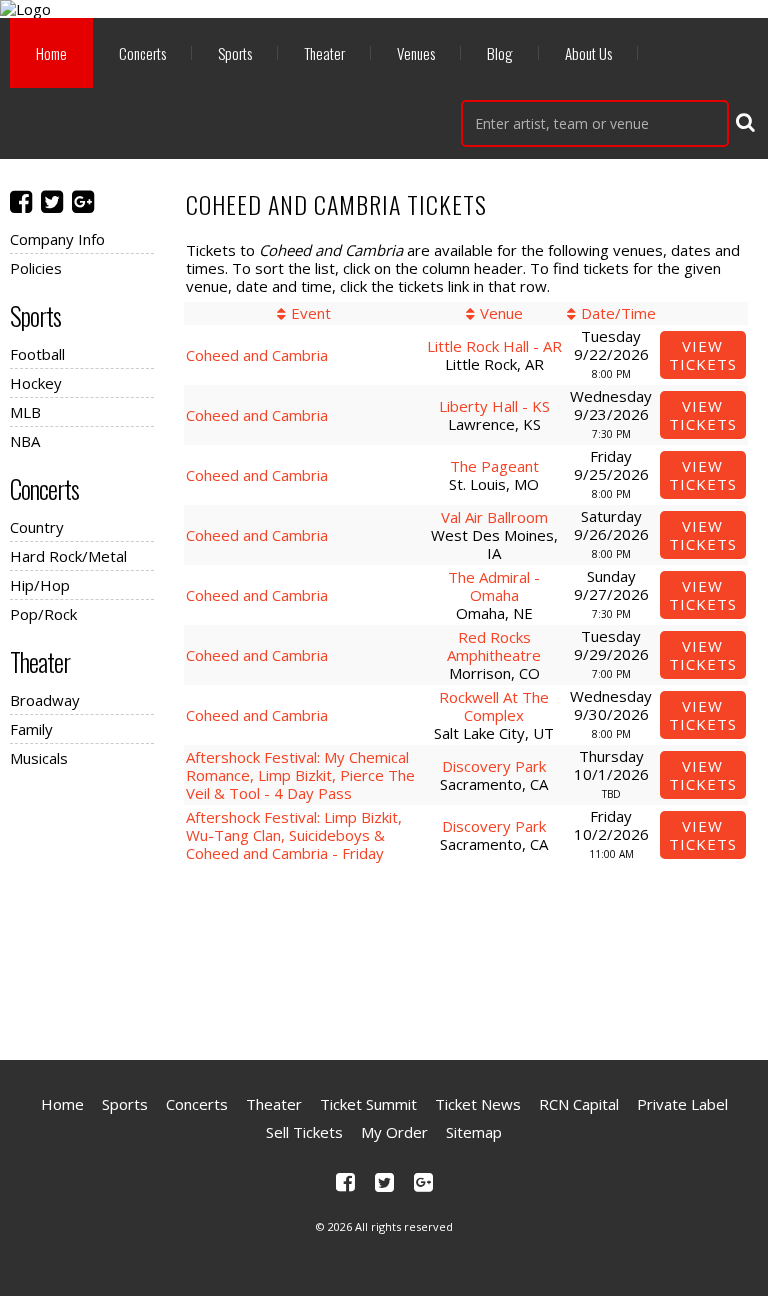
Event (311, 313)
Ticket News (478, 1104)
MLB (25, 412)
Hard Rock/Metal (68, 556)
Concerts (142, 53)
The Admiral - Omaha (494, 586)
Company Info (57, 239)
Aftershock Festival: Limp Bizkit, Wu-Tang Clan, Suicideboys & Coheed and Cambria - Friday (294, 835)
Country (37, 527)
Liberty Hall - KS (494, 406)
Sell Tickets (304, 1132)
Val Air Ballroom (494, 517)
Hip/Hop (40, 585)
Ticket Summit (368, 1104)
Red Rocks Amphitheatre (494, 646)
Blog (500, 53)
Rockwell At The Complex (494, 706)
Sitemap (474, 1132)
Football (37, 354)
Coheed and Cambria (257, 355)
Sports (235, 53)
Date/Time (618, 313)
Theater (324, 53)
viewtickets (703, 355)
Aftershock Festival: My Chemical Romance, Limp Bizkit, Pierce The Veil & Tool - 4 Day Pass (300, 775)
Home (51, 53)
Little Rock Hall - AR (494, 346)
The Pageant (494, 466)
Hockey (36, 383)
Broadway (45, 700)
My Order (394, 1132)
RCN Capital (579, 1104)
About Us (588, 53)
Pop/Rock (43, 614)
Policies (36, 268)
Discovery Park (494, 766)
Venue (501, 313)
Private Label (682, 1104)
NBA (25, 441)
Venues (416, 53)
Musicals (39, 758)
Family (31, 729)
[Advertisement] (384, 955)
